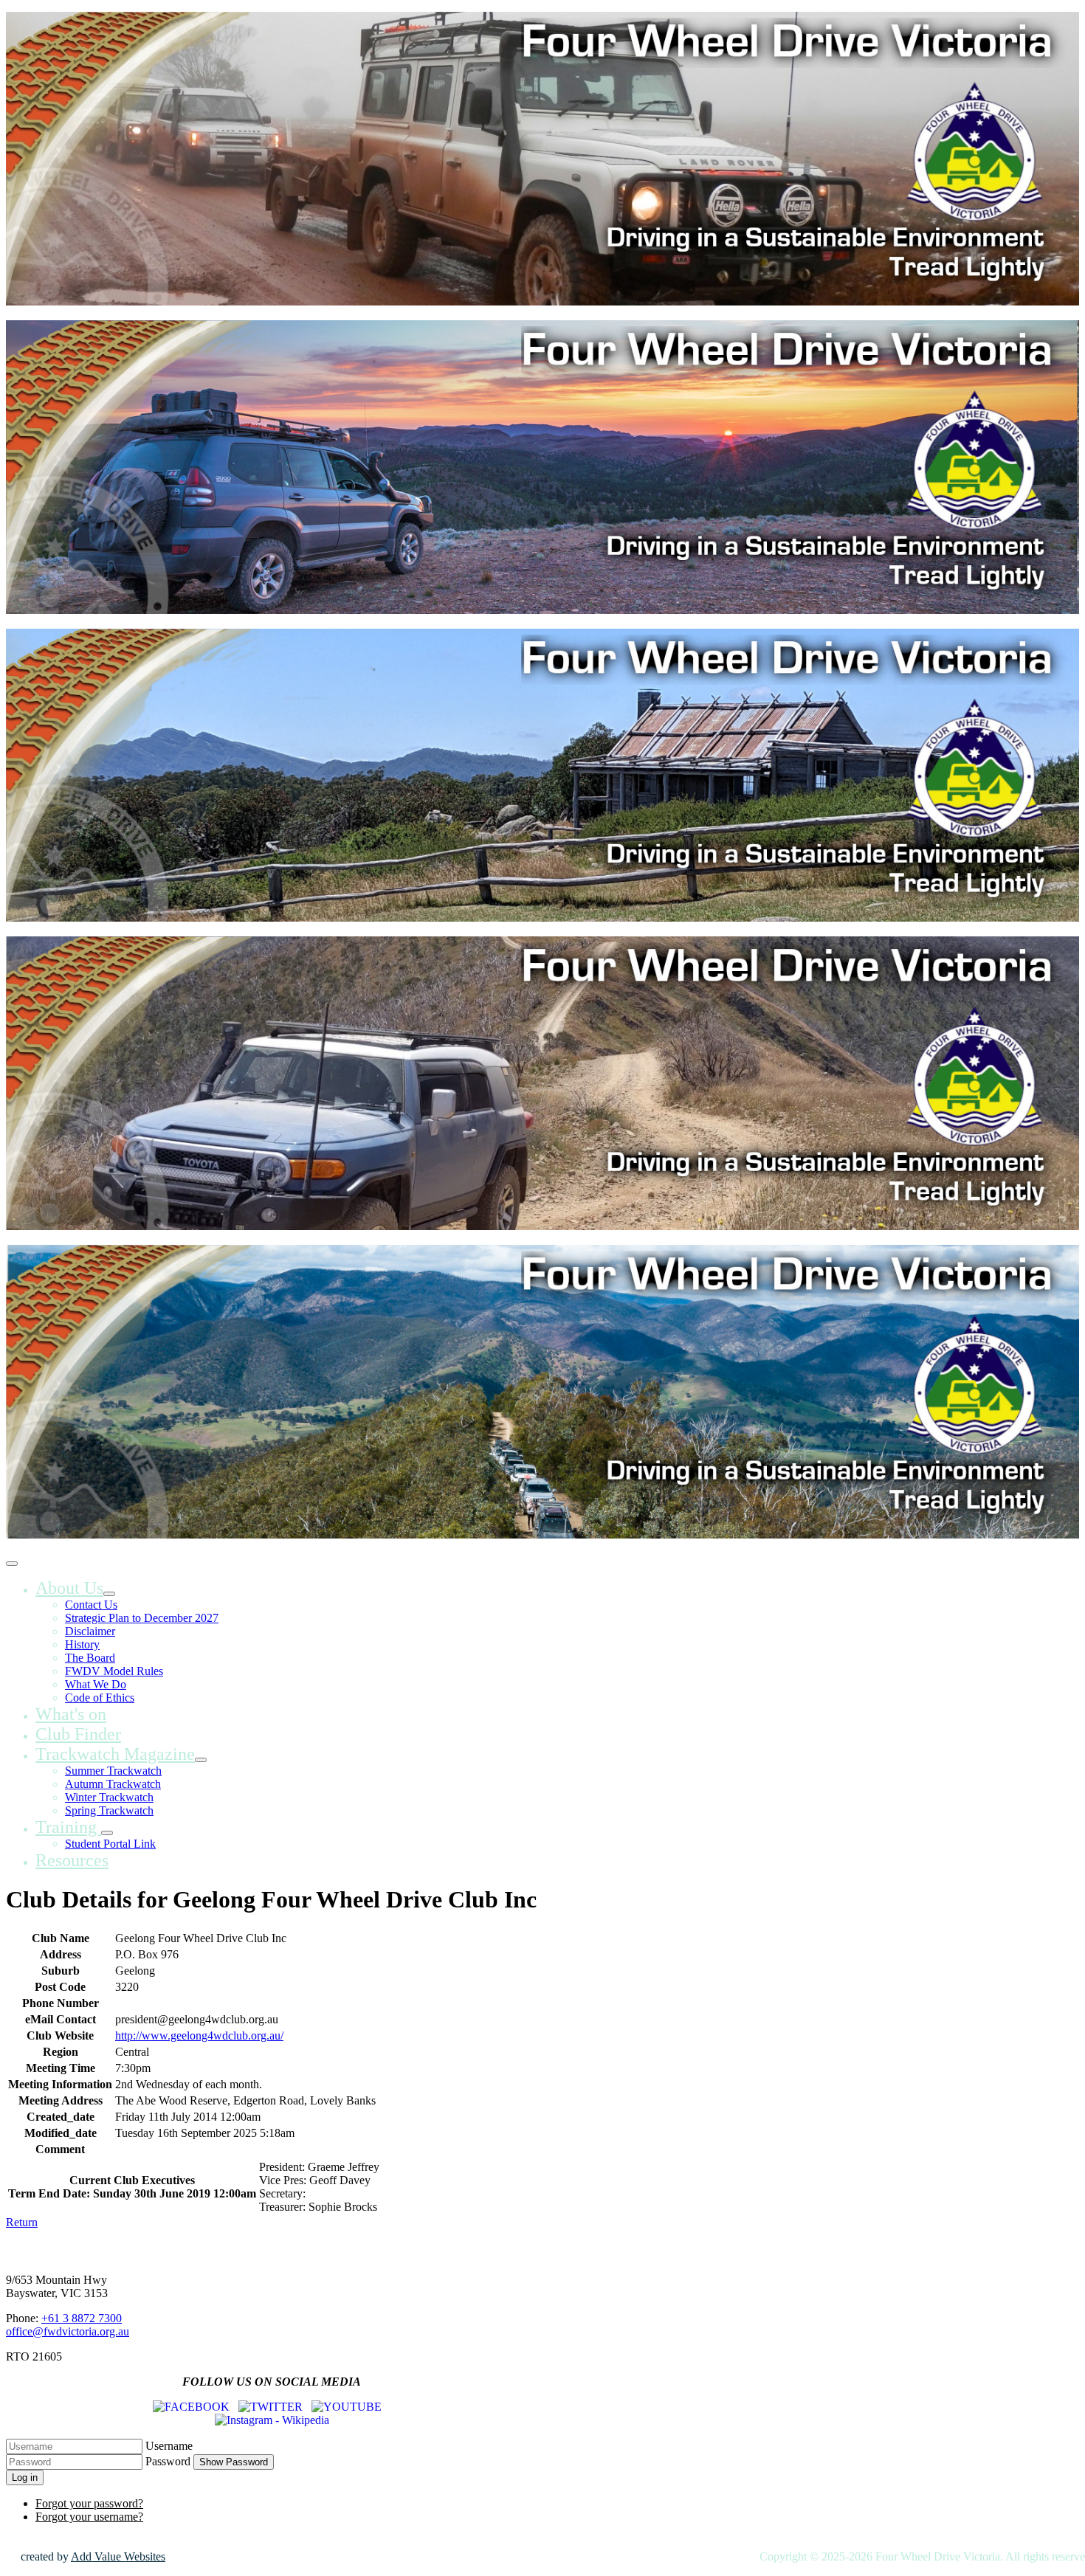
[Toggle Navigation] (12, 1564)
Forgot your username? (89, 2517)
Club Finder (78, 1734)
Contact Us (91, 1605)
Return (22, 2222)
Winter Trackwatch (109, 1797)
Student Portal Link (110, 1844)
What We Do (96, 1684)
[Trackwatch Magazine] (201, 1760)
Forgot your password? (89, 2503)
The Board (90, 1658)
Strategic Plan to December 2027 (142, 1618)
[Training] (107, 1833)
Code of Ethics (100, 1698)
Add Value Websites (118, 2556)
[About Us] (109, 1594)
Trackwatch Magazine (115, 1754)
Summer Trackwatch (113, 1771)
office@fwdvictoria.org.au (68, 2331)
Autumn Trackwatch (113, 1784)
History (82, 1644)
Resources (72, 1860)
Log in (25, 2477)
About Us (69, 1588)
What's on (71, 1714)
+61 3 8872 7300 (82, 2318)
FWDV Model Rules (114, 1671)
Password (168, 2461)
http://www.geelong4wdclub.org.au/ (199, 2035)
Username (169, 2446)
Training (68, 1827)
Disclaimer (90, 1631)
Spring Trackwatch (109, 1810)
